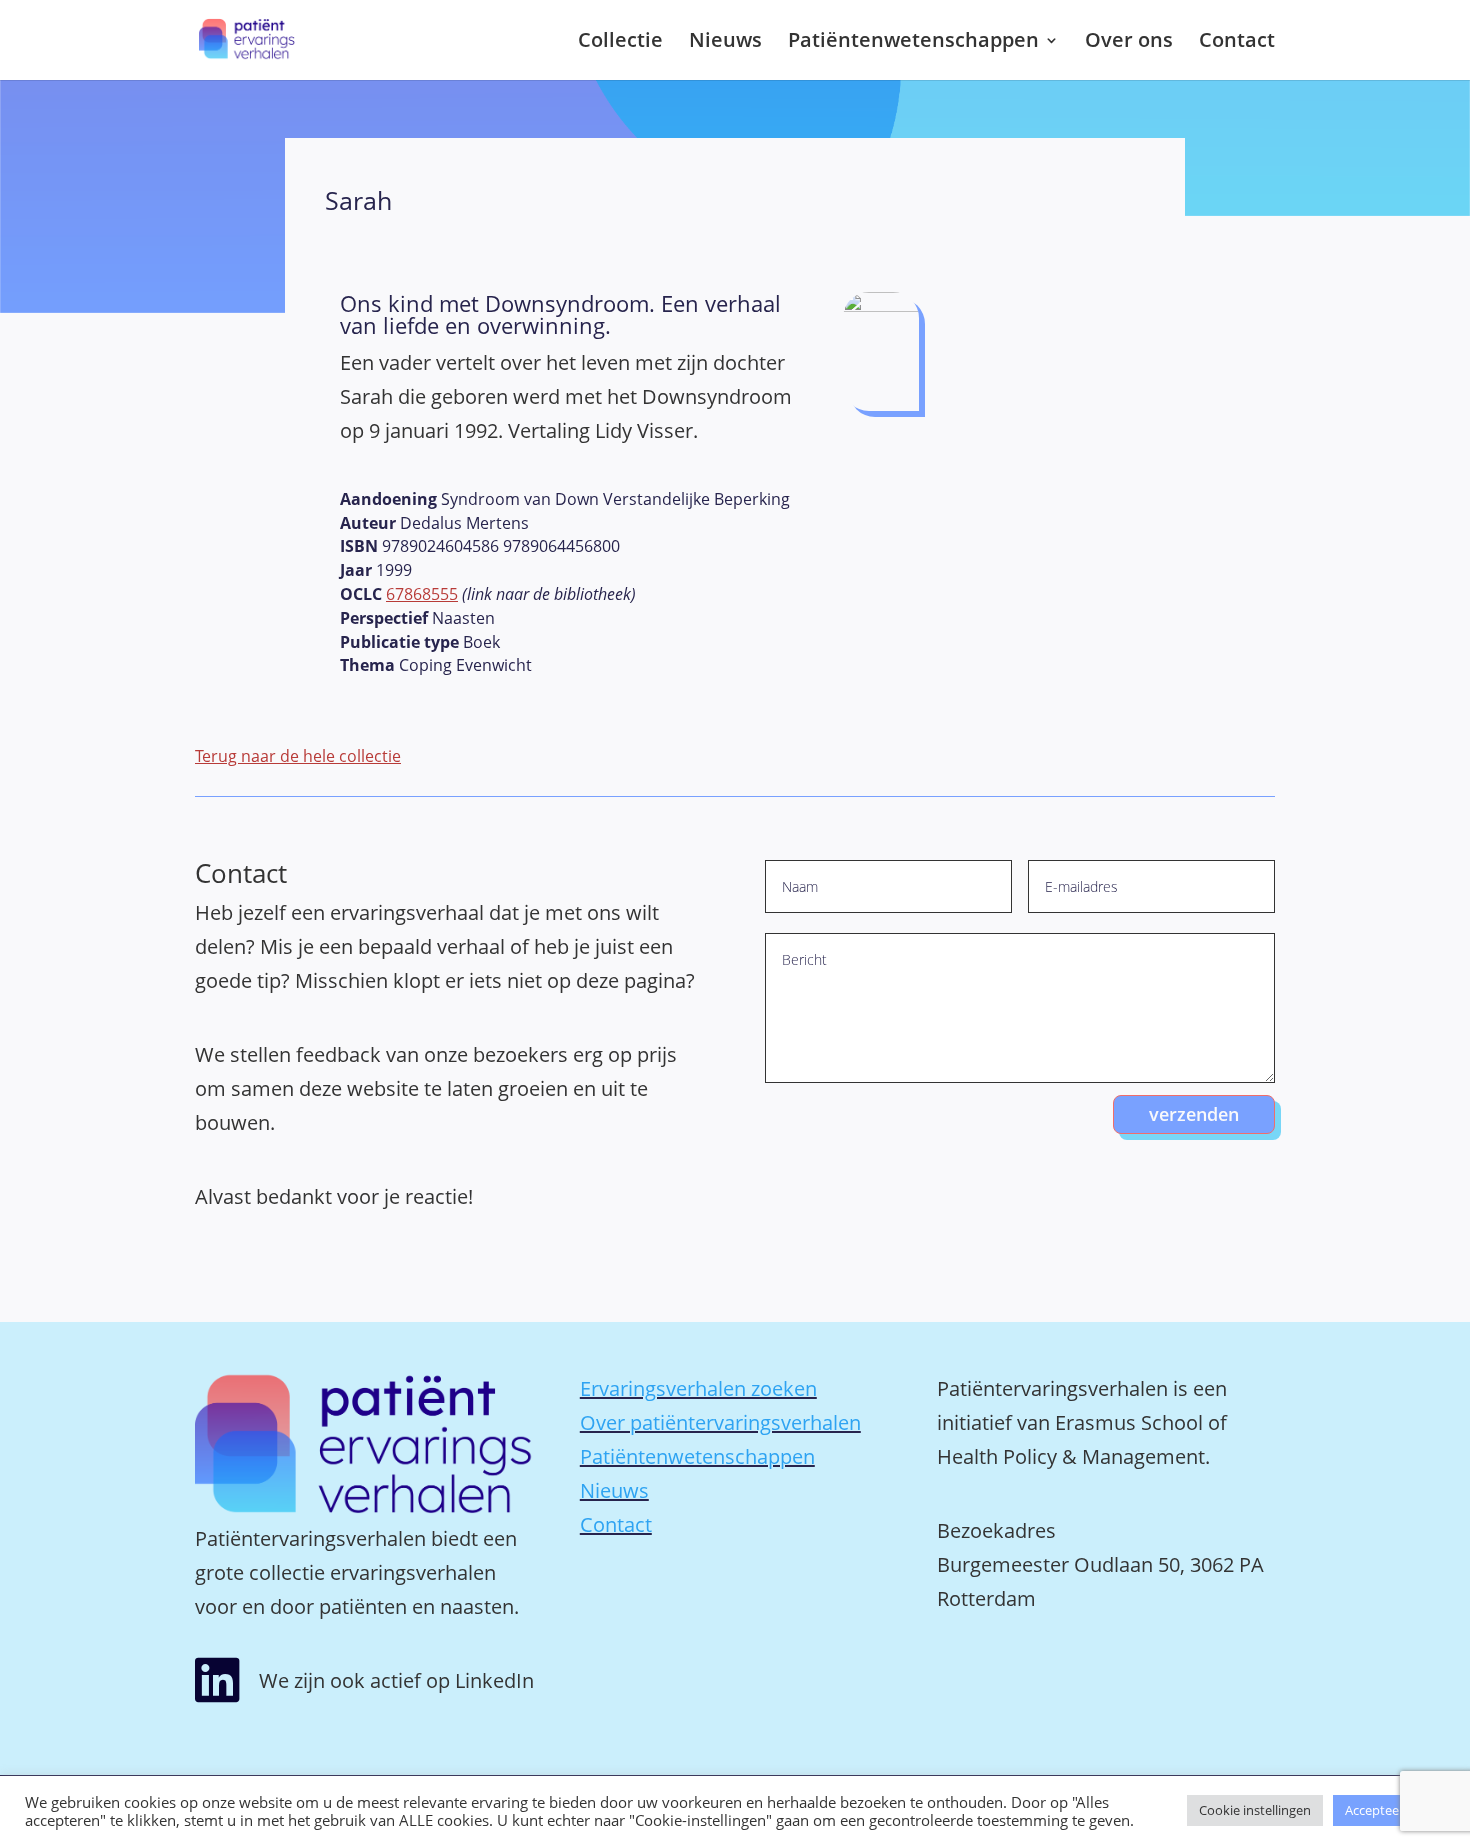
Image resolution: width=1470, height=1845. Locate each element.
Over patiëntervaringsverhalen (720, 1422)
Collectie (620, 43)
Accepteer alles (1389, 1810)
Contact (1237, 43)
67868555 (422, 594)
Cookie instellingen (1255, 1810)
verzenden (1194, 1114)
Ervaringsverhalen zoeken (698, 1388)
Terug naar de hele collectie (298, 756)
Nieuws (725, 43)
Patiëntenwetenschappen (913, 43)
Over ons (1129, 43)
